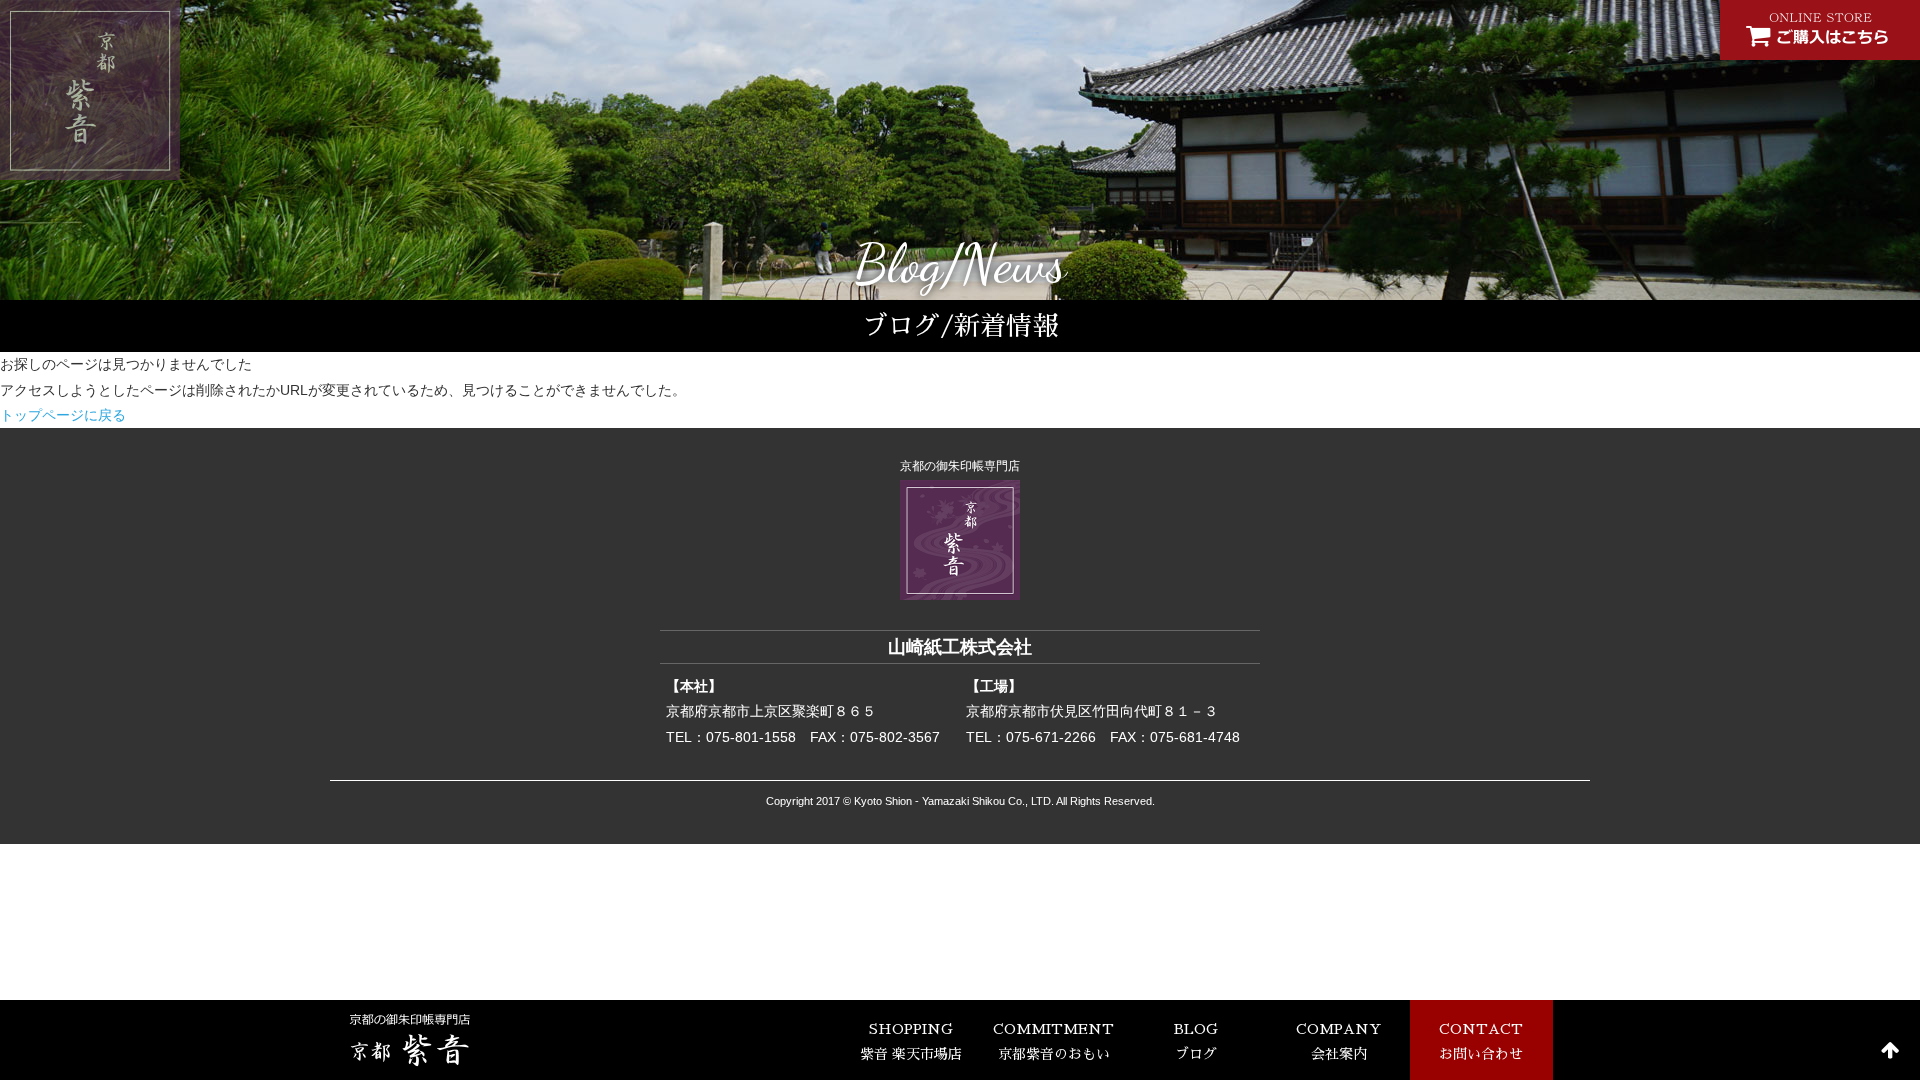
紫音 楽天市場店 (911, 1041)
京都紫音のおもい (1053, 1041)
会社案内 (1338, 1041)
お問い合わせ (1481, 1041)
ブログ (1196, 1041)
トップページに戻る (63, 415)
